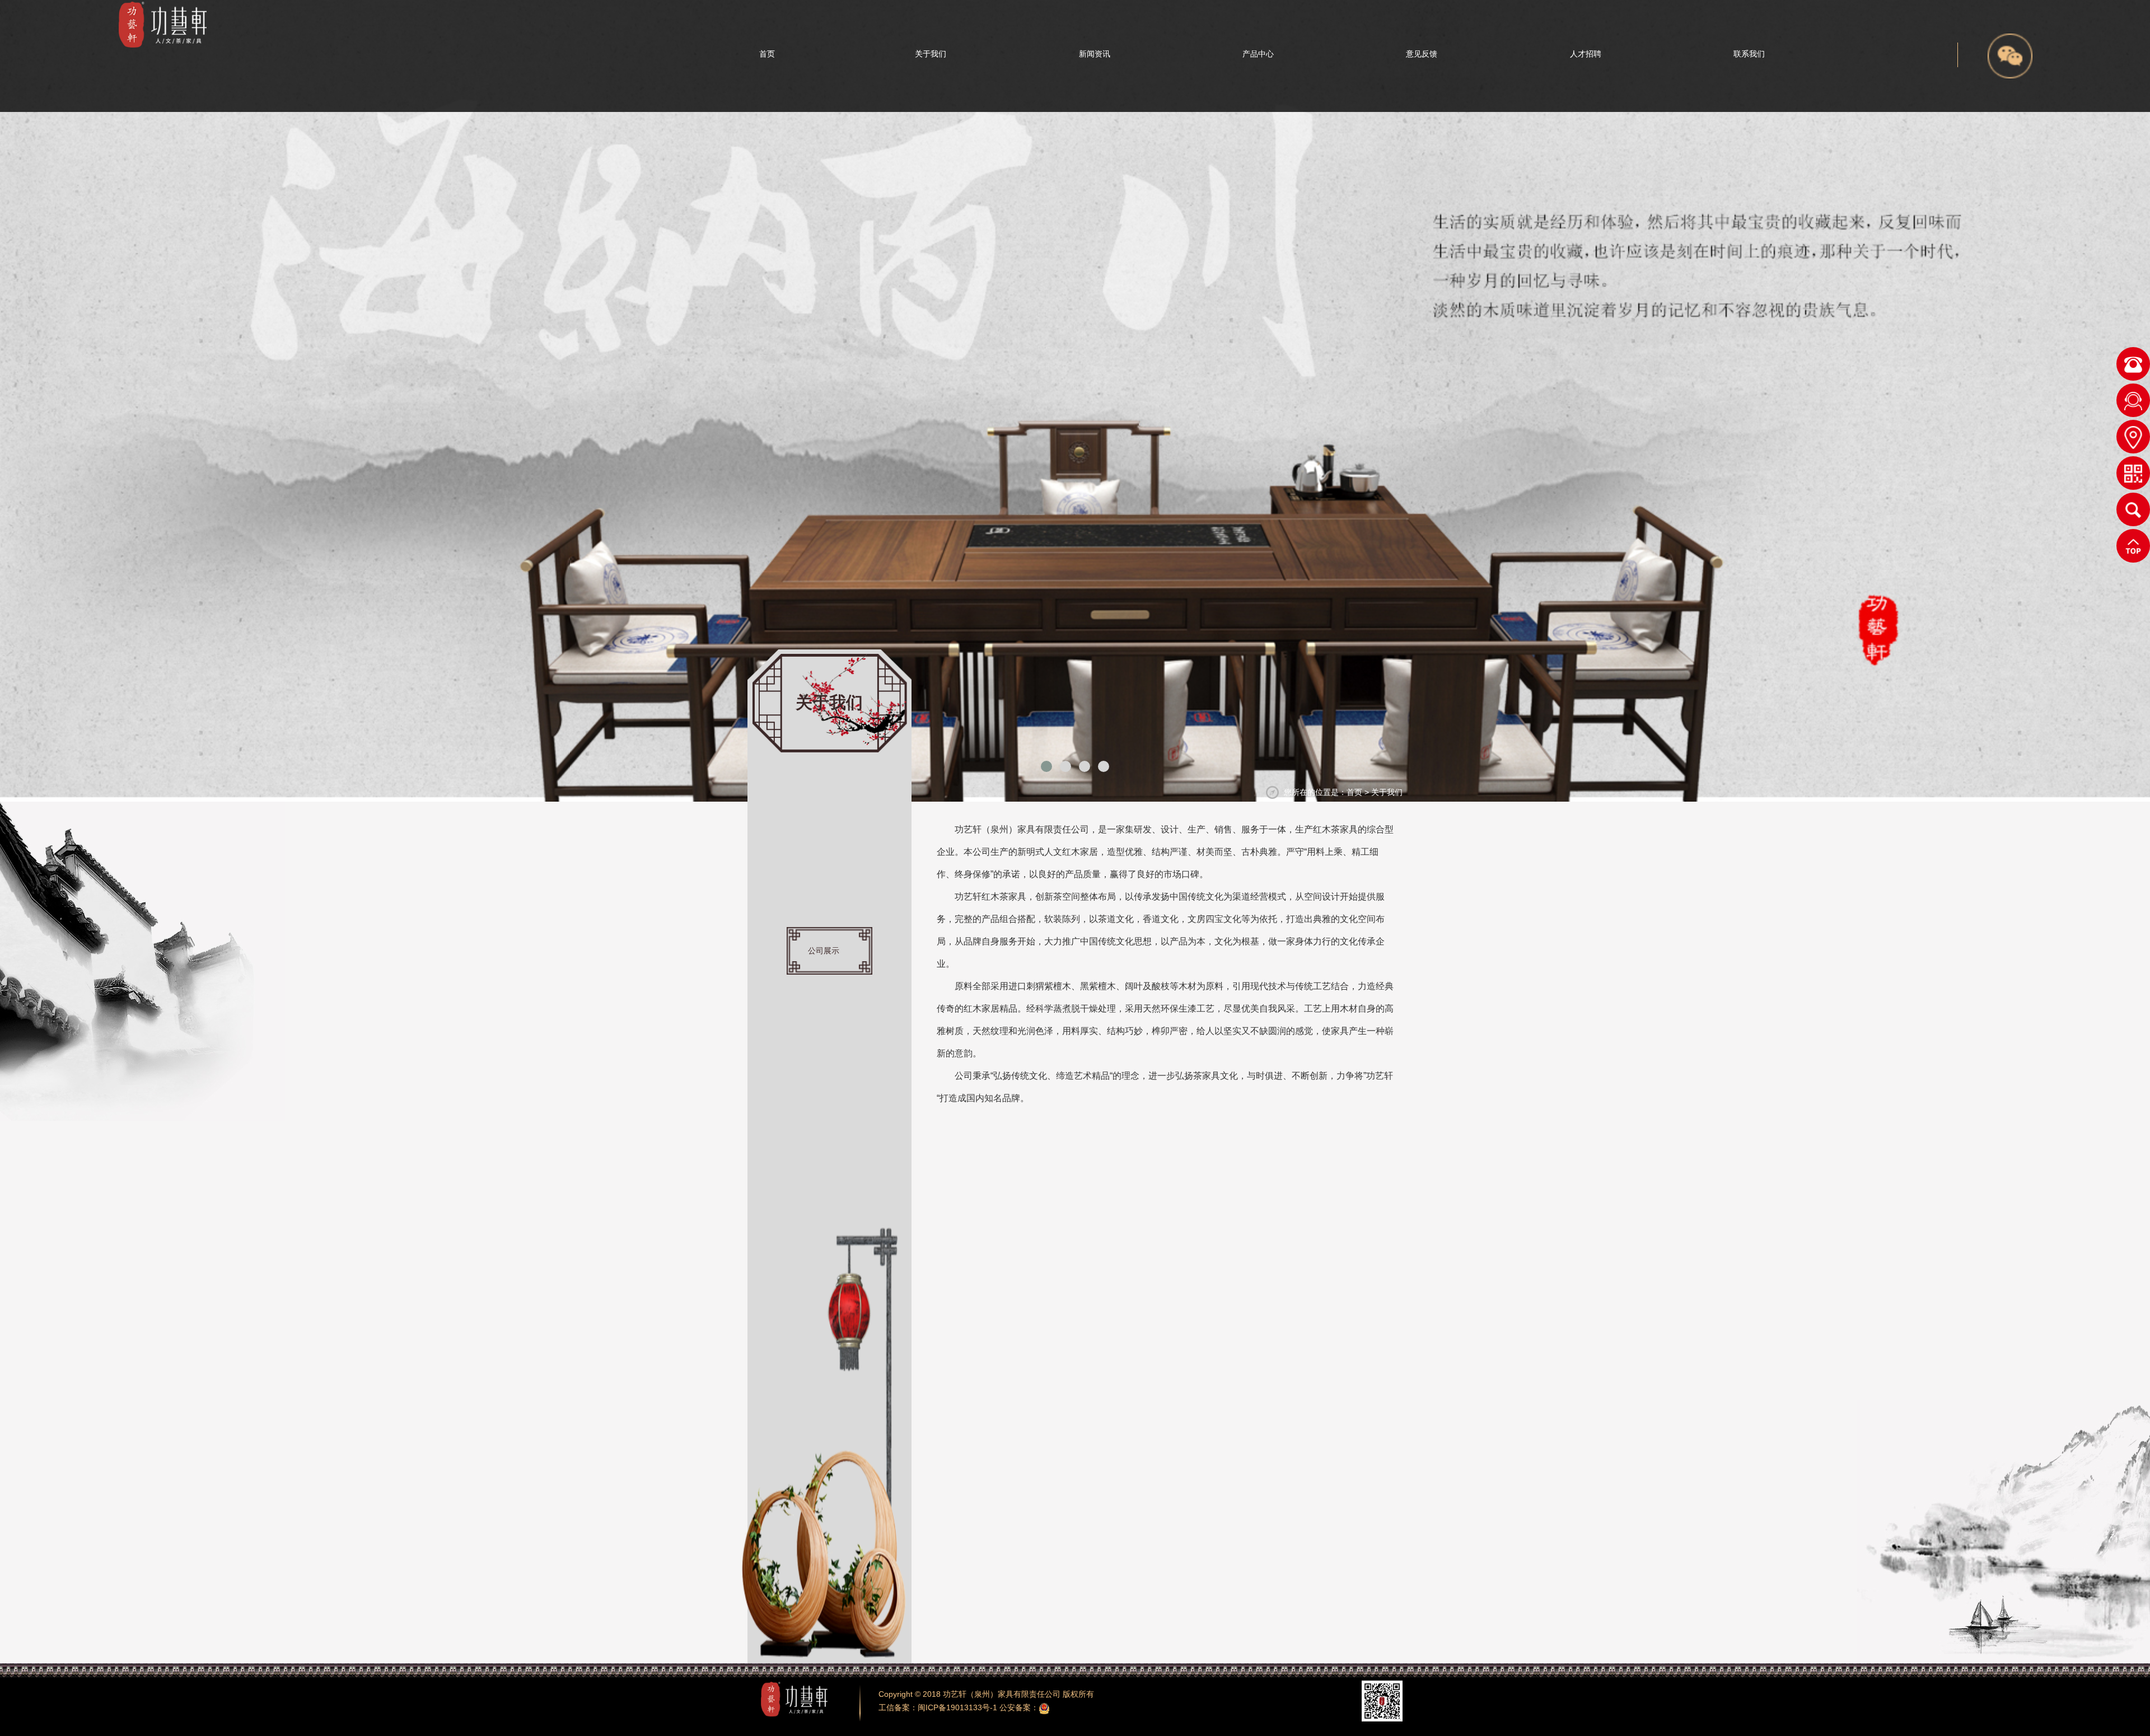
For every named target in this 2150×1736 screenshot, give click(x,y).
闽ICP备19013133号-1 (957, 1707)
